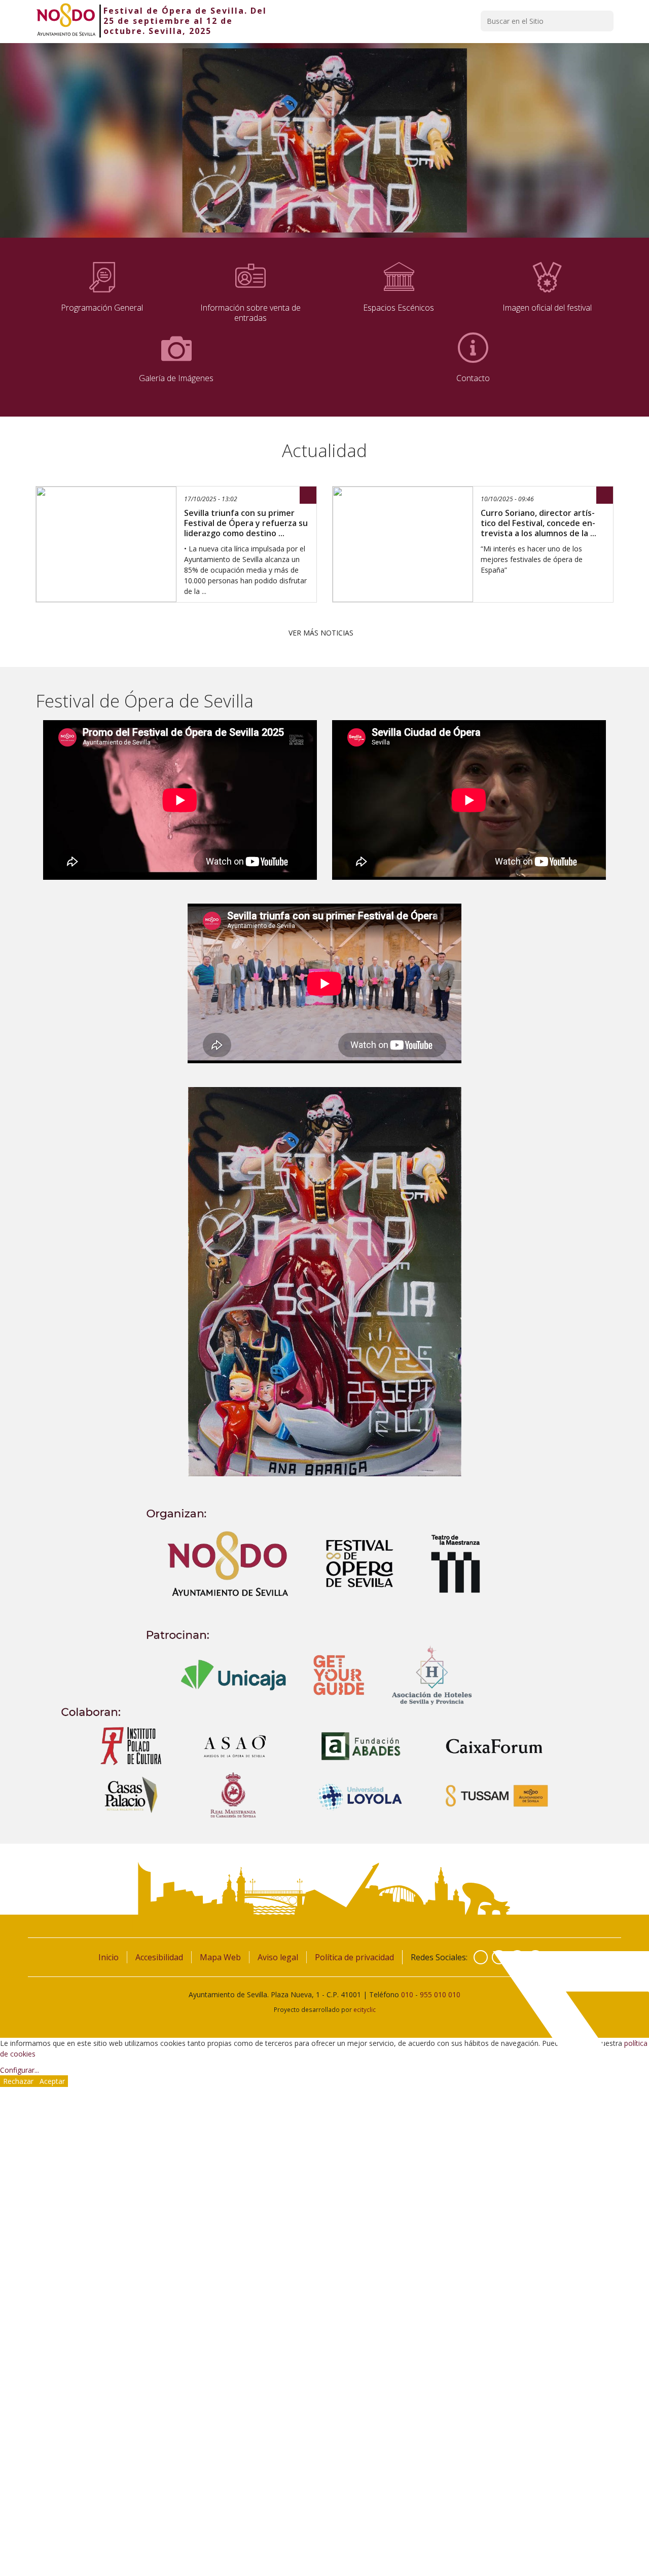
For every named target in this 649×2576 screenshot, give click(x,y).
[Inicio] (66, 21)
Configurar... (20, 2070)
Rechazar (18, 2081)
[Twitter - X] (499, 1957)
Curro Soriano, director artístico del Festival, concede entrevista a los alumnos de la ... (538, 523)
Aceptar (52, 2081)
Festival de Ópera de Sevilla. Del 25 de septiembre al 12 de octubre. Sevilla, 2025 (185, 21)
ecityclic (365, 2009)
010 (407, 1994)
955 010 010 (440, 1994)
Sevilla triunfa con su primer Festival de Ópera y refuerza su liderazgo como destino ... (246, 523)
